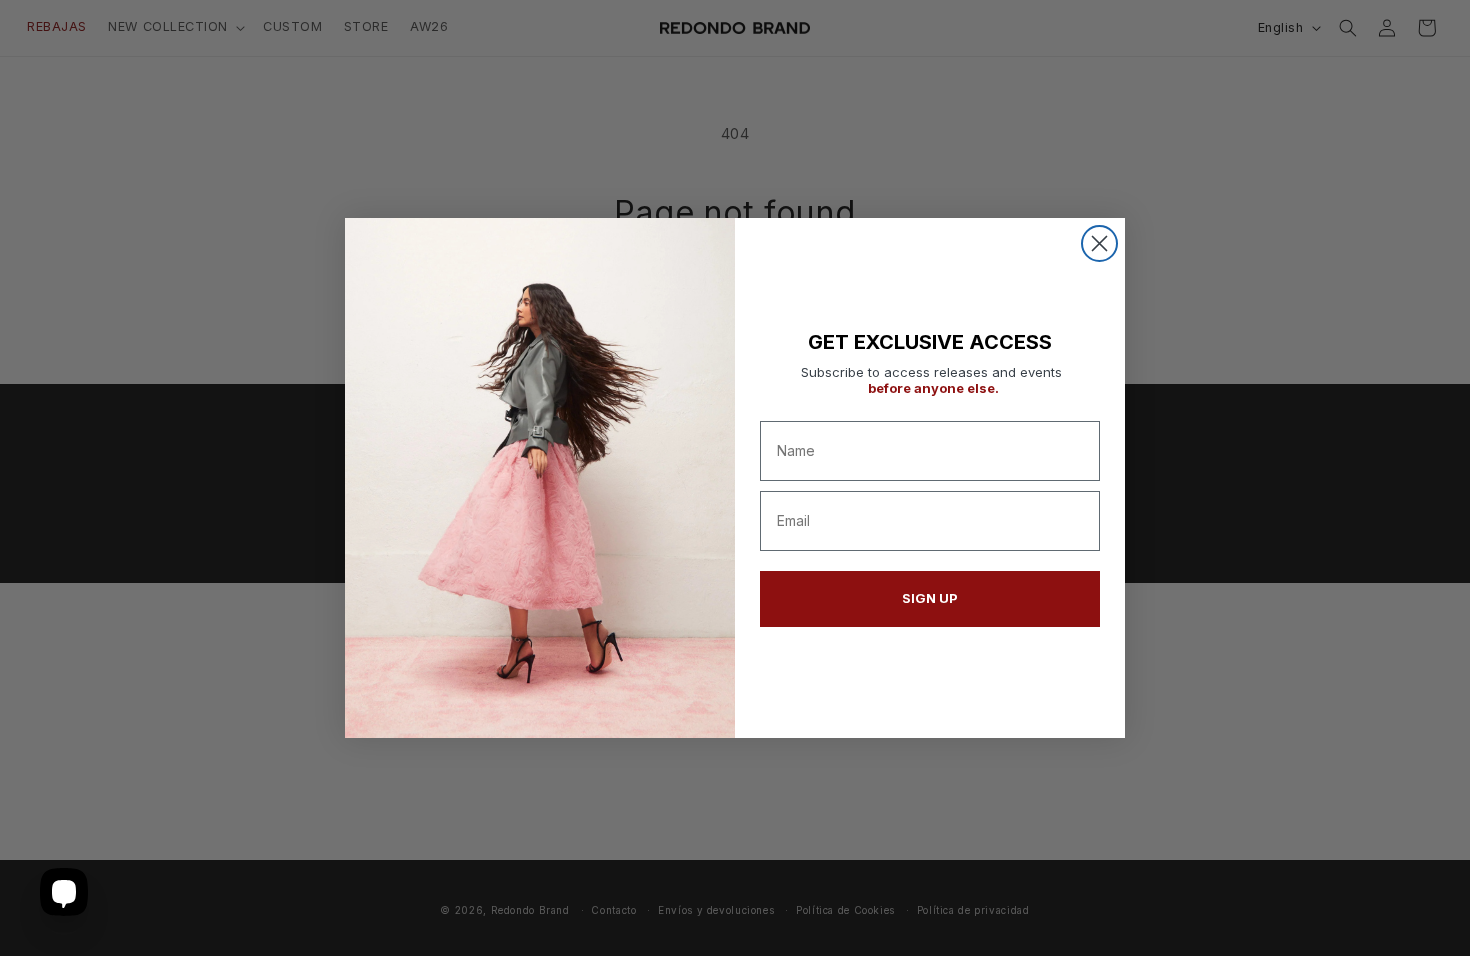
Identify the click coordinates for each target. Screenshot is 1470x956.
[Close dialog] (1099, 243)
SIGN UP (930, 598)
